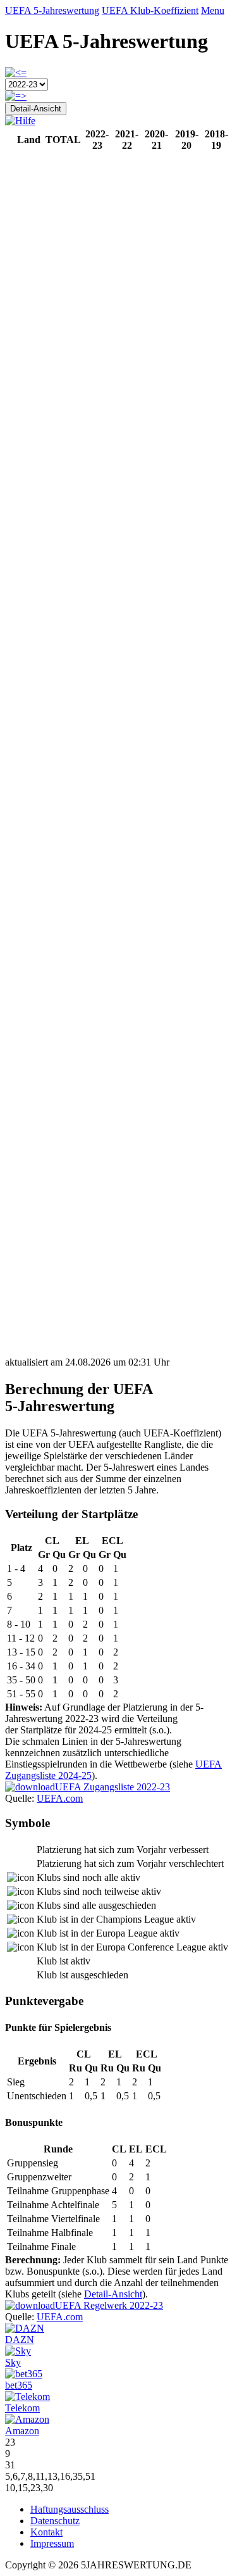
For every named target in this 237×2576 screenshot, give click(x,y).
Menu (213, 10)
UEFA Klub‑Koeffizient (150, 10)
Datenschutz (55, 2521)
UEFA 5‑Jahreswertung (52, 10)
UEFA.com (60, 1798)
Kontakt (46, 2532)
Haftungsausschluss (70, 2509)
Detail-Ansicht (36, 109)
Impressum (52, 2543)
